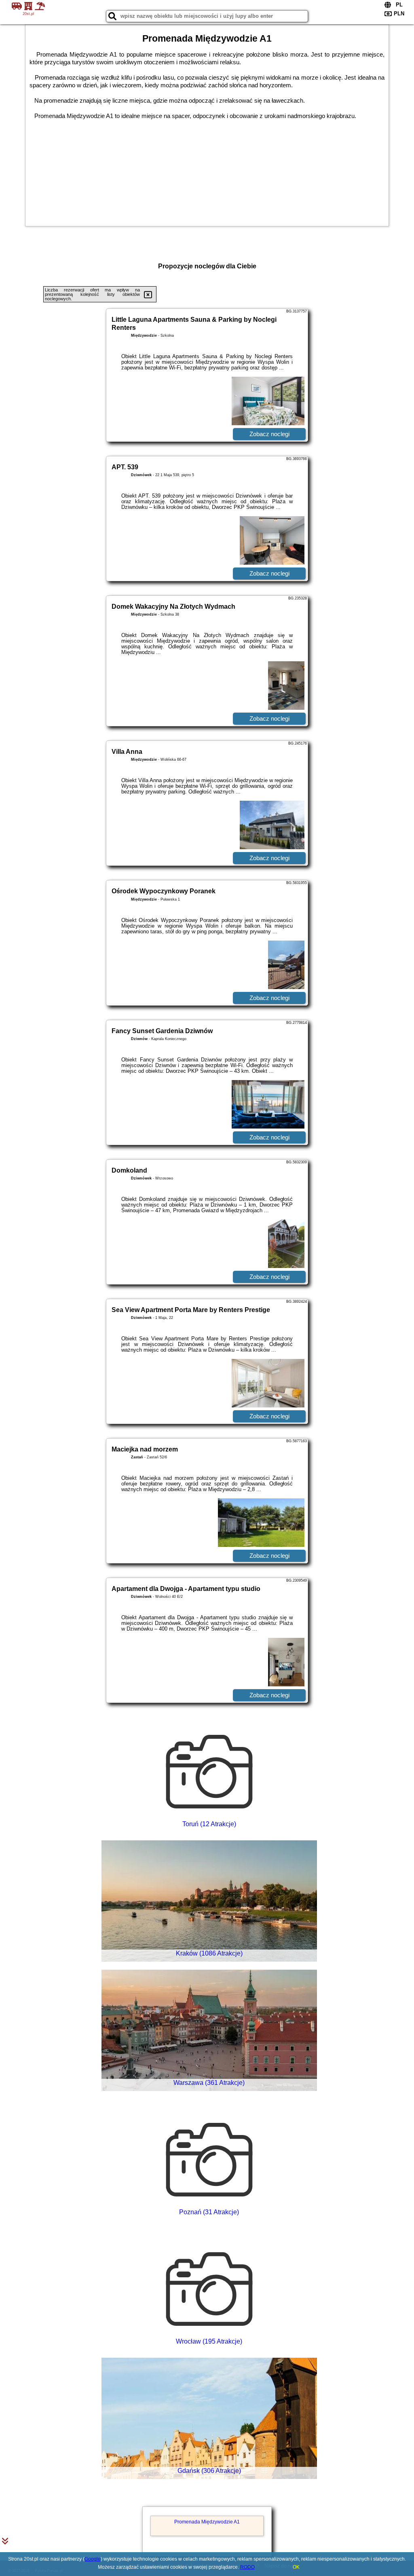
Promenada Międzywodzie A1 (207, 2522)
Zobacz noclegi (269, 434)
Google (93, 2559)
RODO (247, 2567)
